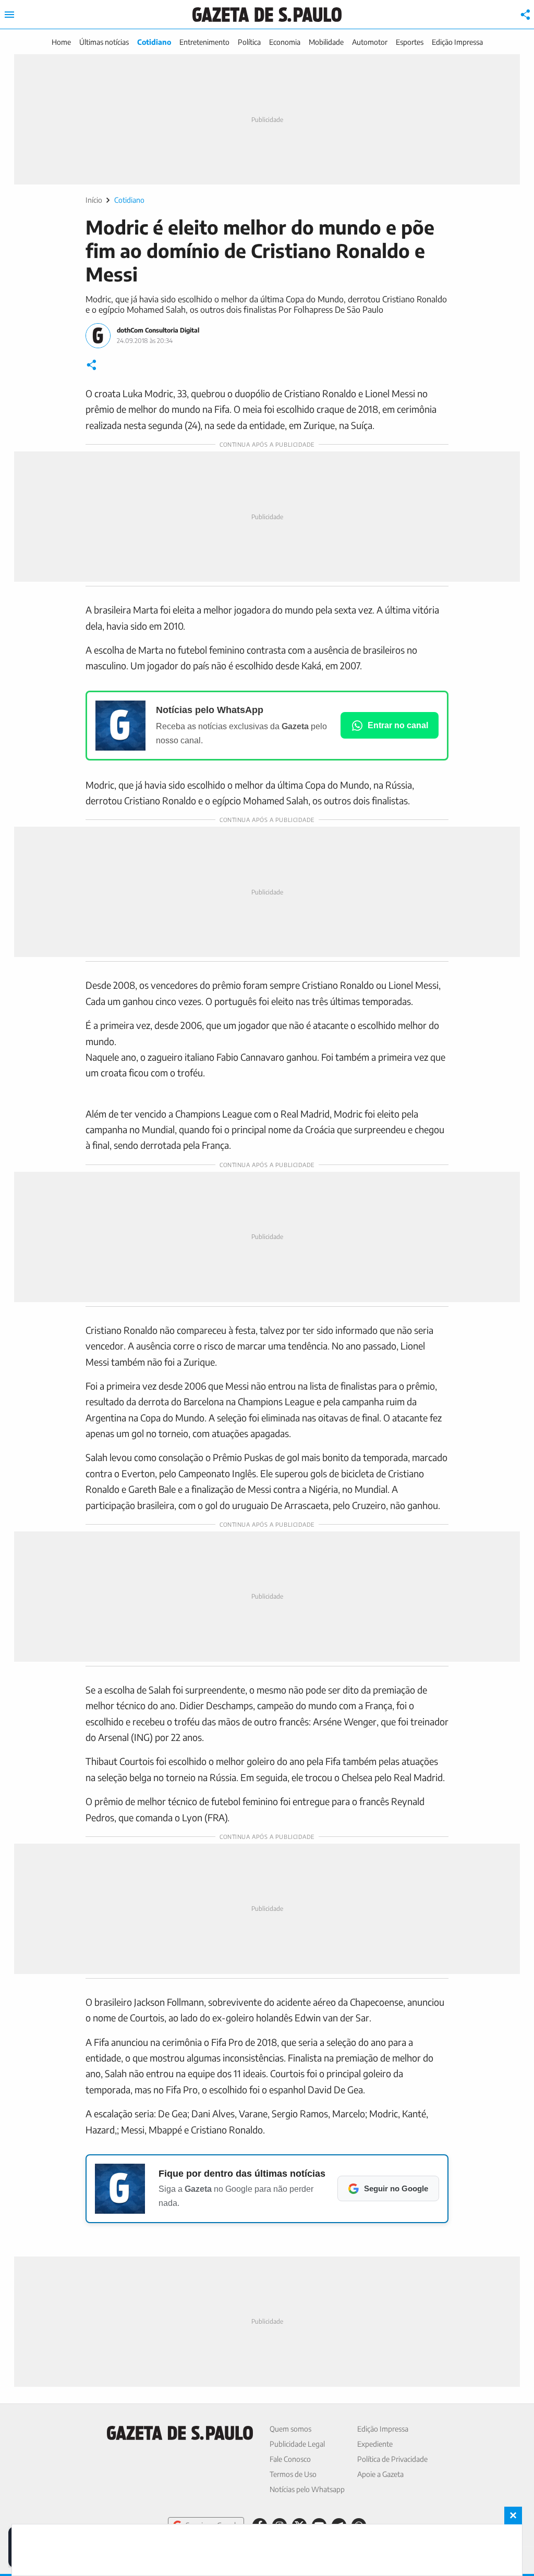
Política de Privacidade (392, 2459)
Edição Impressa (457, 42)
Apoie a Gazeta (380, 2474)
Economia (285, 42)
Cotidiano (154, 42)
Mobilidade (326, 42)
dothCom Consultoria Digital (158, 330)
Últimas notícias (104, 42)
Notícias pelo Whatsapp (307, 2489)
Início (94, 200)
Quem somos (290, 2429)
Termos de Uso (293, 2474)
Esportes (410, 42)
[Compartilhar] (526, 15)
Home (61, 42)
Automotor (370, 42)
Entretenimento (204, 42)
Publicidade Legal (297, 2444)
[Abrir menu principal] (9, 15)
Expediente (375, 2444)
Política (249, 42)
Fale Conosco (290, 2459)
